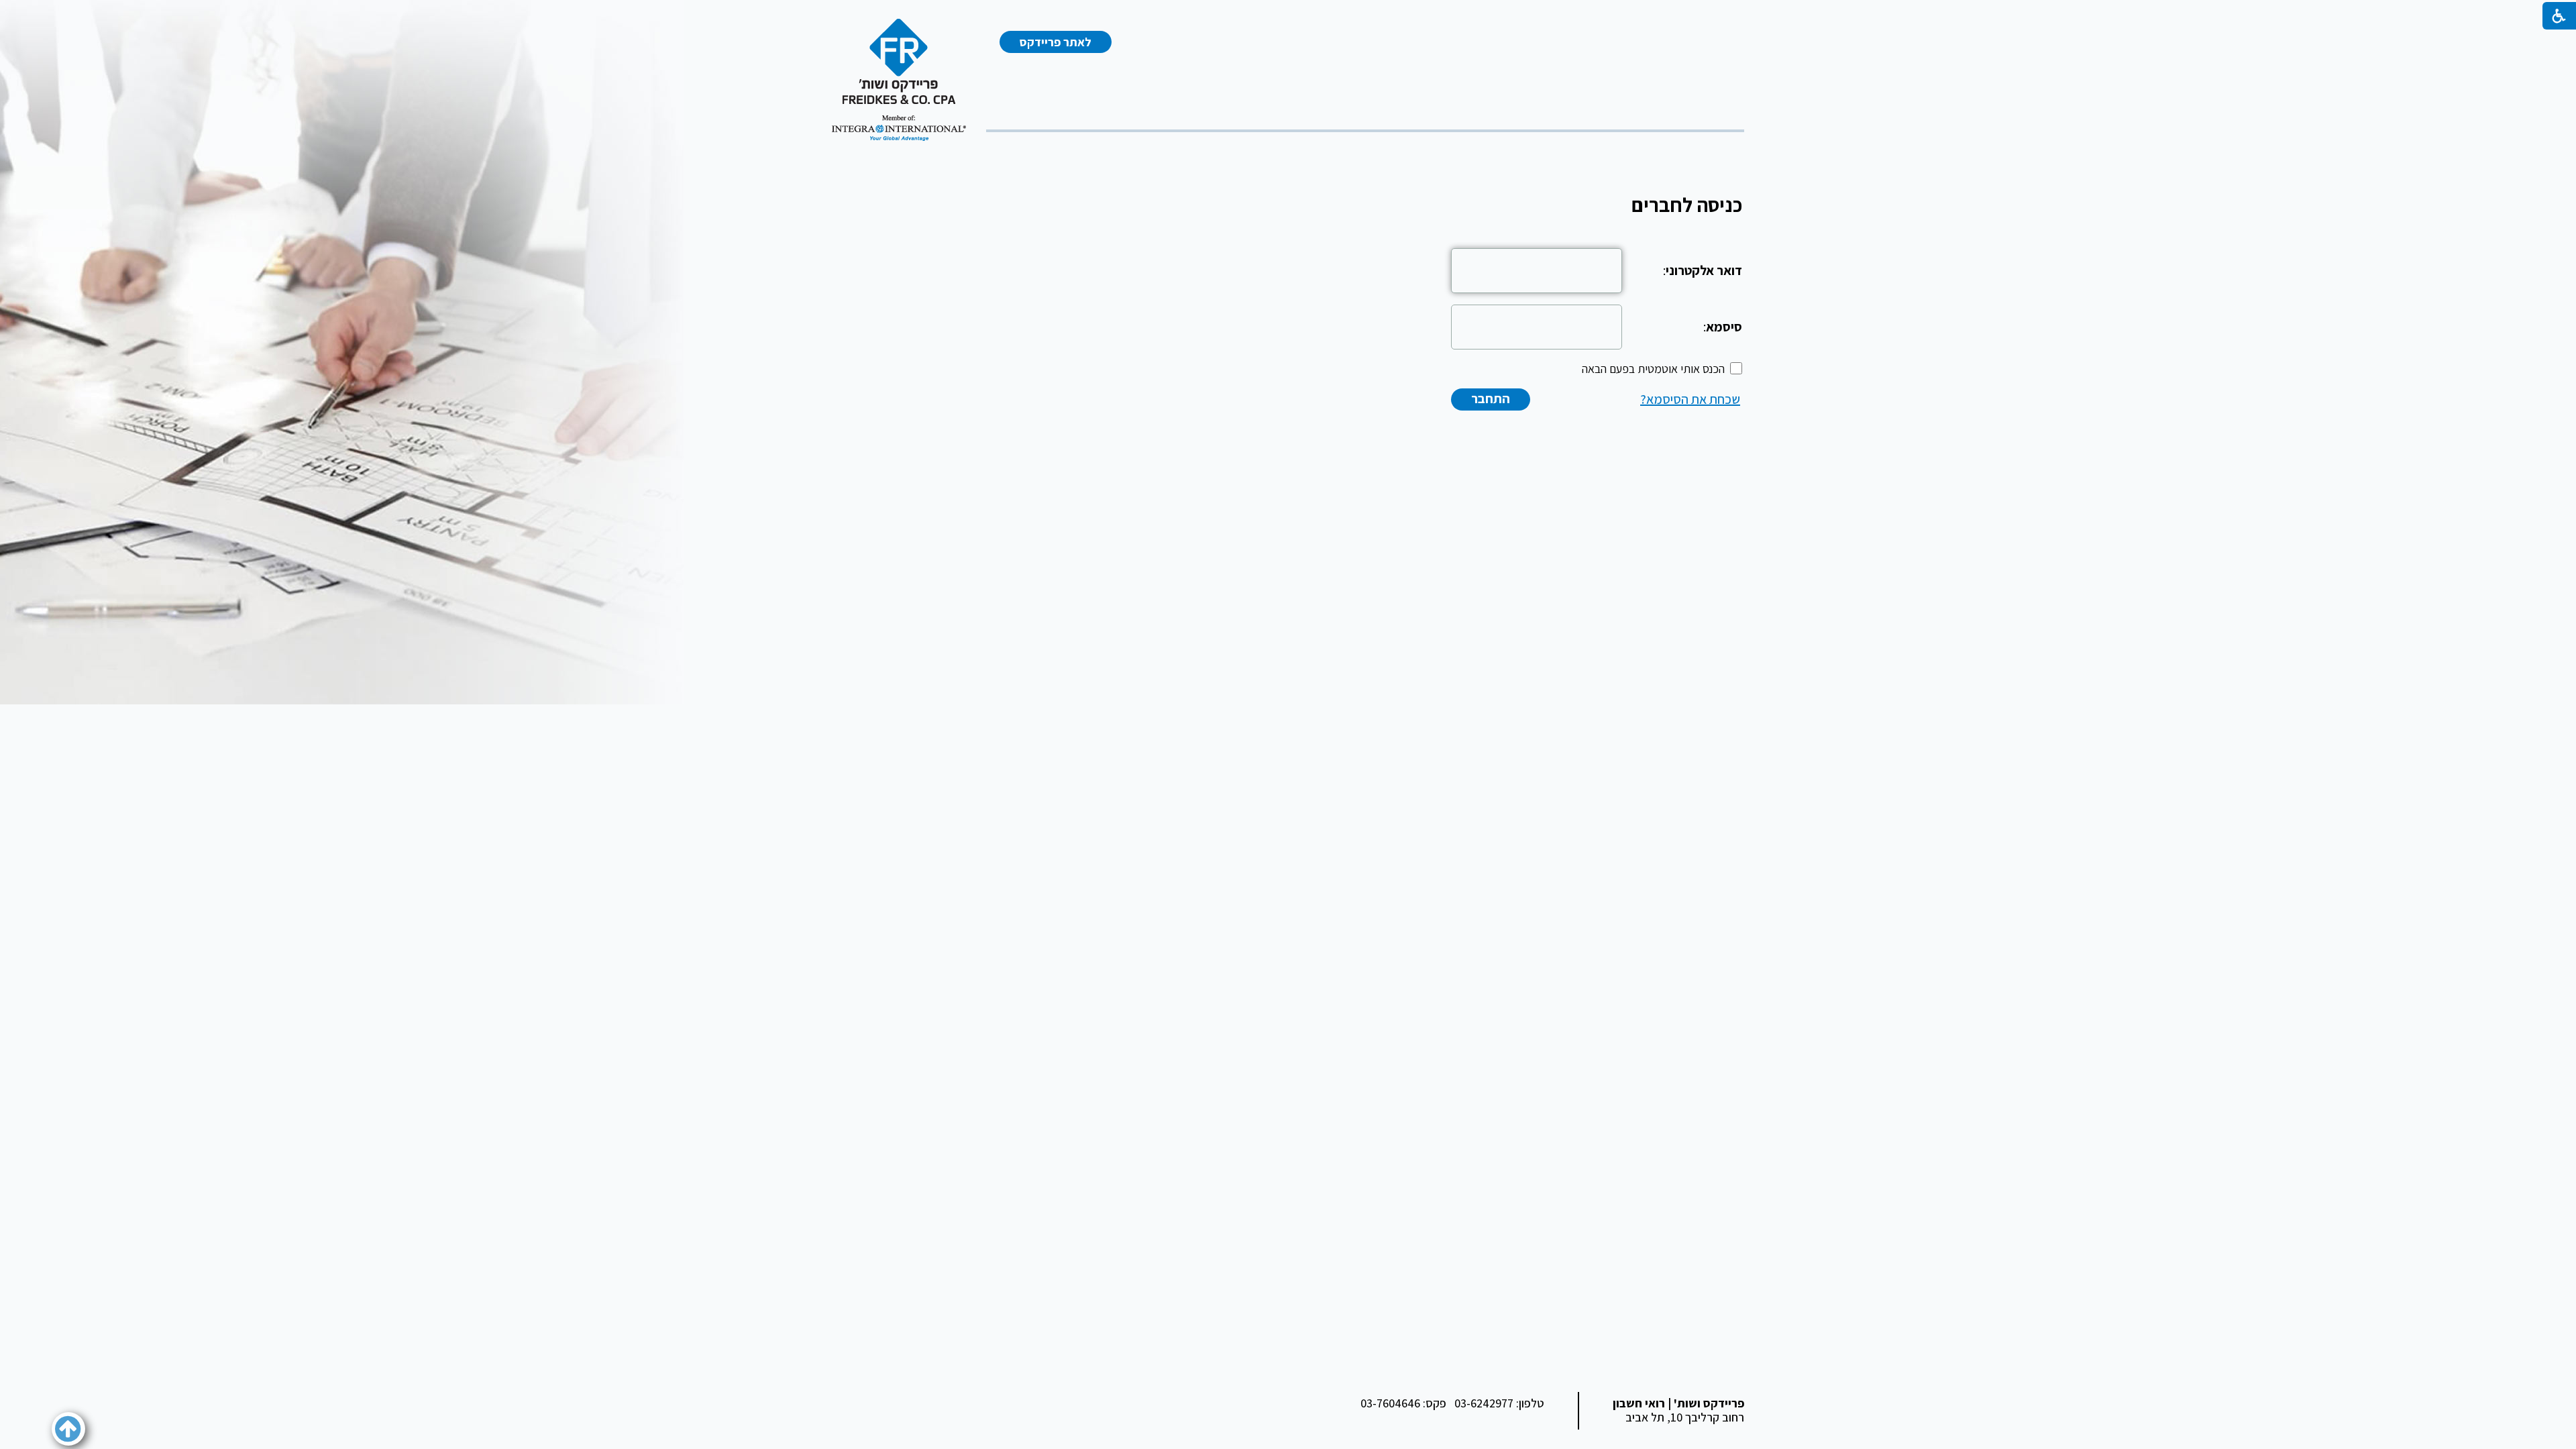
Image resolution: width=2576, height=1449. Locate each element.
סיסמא (1724, 327)
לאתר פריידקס (1056, 42)
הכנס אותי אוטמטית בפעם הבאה (1653, 369)
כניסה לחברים (1687, 205)
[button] (68, 1429)
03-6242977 (1484, 1403)
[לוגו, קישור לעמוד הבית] (899, 80)
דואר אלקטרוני (1704, 270)
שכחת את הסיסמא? (1690, 399)
